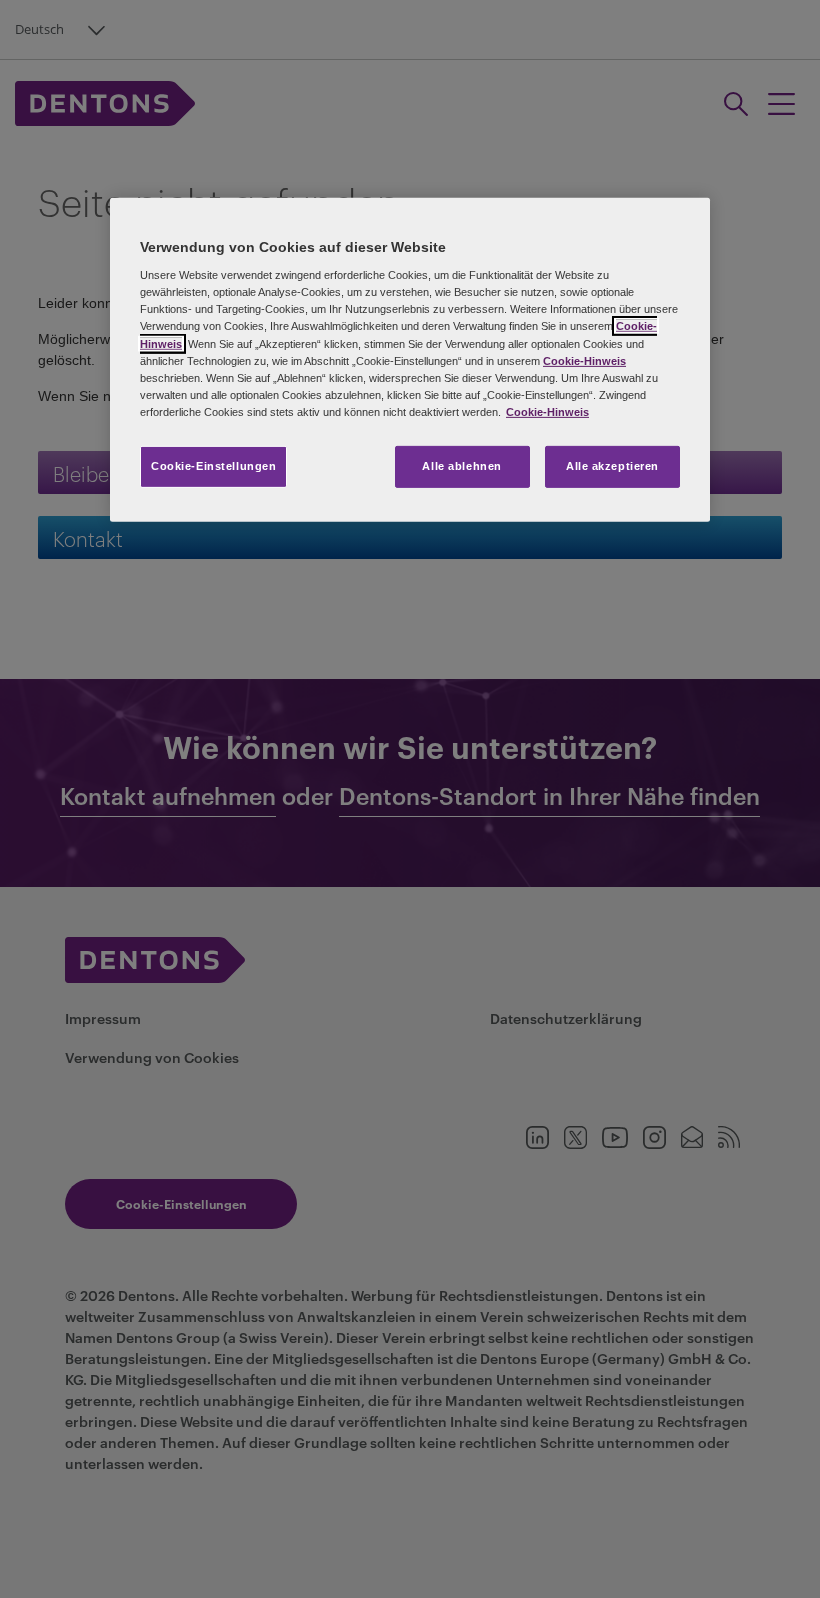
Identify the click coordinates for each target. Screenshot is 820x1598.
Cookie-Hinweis (584, 360)
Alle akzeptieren (612, 466)
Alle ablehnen (461, 466)
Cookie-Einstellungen (213, 466)
